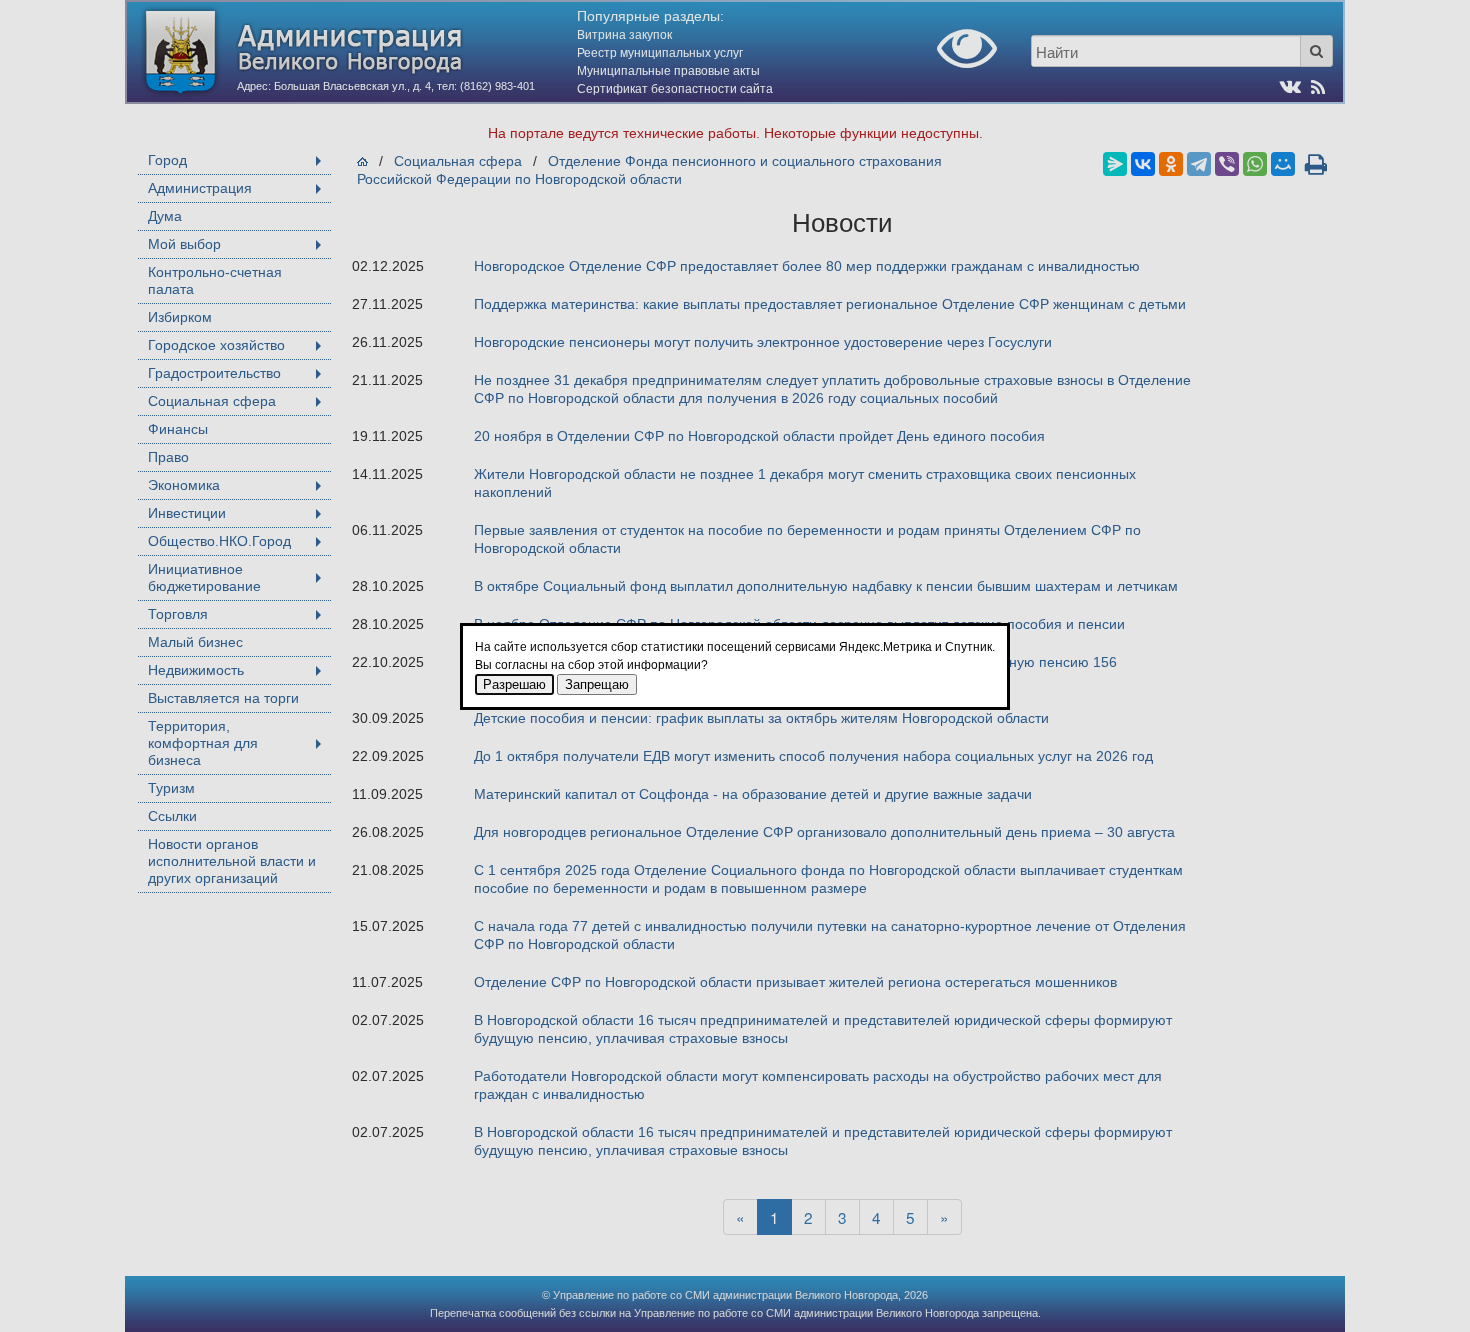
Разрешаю (514, 684)
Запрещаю (597, 684)
